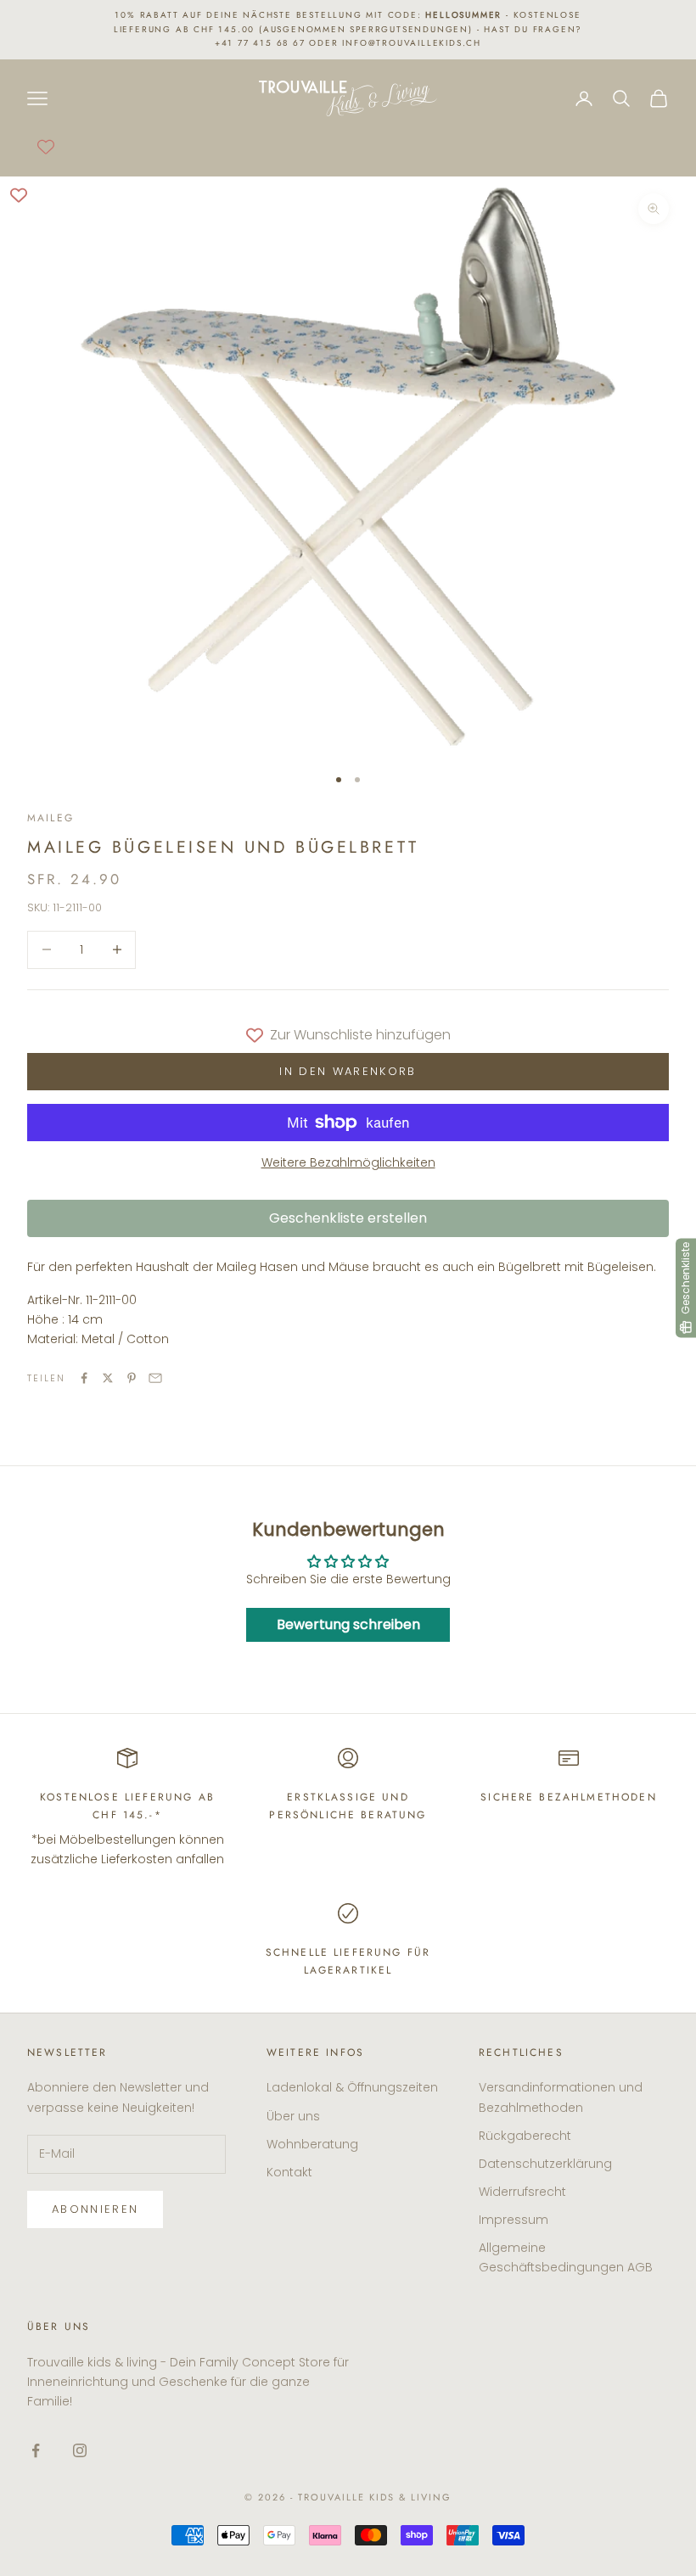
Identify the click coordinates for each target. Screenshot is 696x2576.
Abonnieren (95, 2209)
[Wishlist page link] (46, 147)
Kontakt (289, 2172)
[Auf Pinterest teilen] (132, 1378)
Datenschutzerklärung (545, 2164)
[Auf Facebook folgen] (36, 2450)
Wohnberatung (312, 2144)
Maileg (51, 818)
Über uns (293, 2116)
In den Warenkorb (348, 1071)
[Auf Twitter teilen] (108, 1378)
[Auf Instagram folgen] (80, 2450)
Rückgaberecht (525, 2136)
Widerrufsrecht (522, 2192)
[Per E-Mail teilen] (155, 1378)
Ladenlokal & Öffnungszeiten (352, 2087)
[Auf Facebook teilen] (84, 1378)
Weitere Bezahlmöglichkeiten (348, 1162)
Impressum (514, 2220)
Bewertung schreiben (348, 1624)
